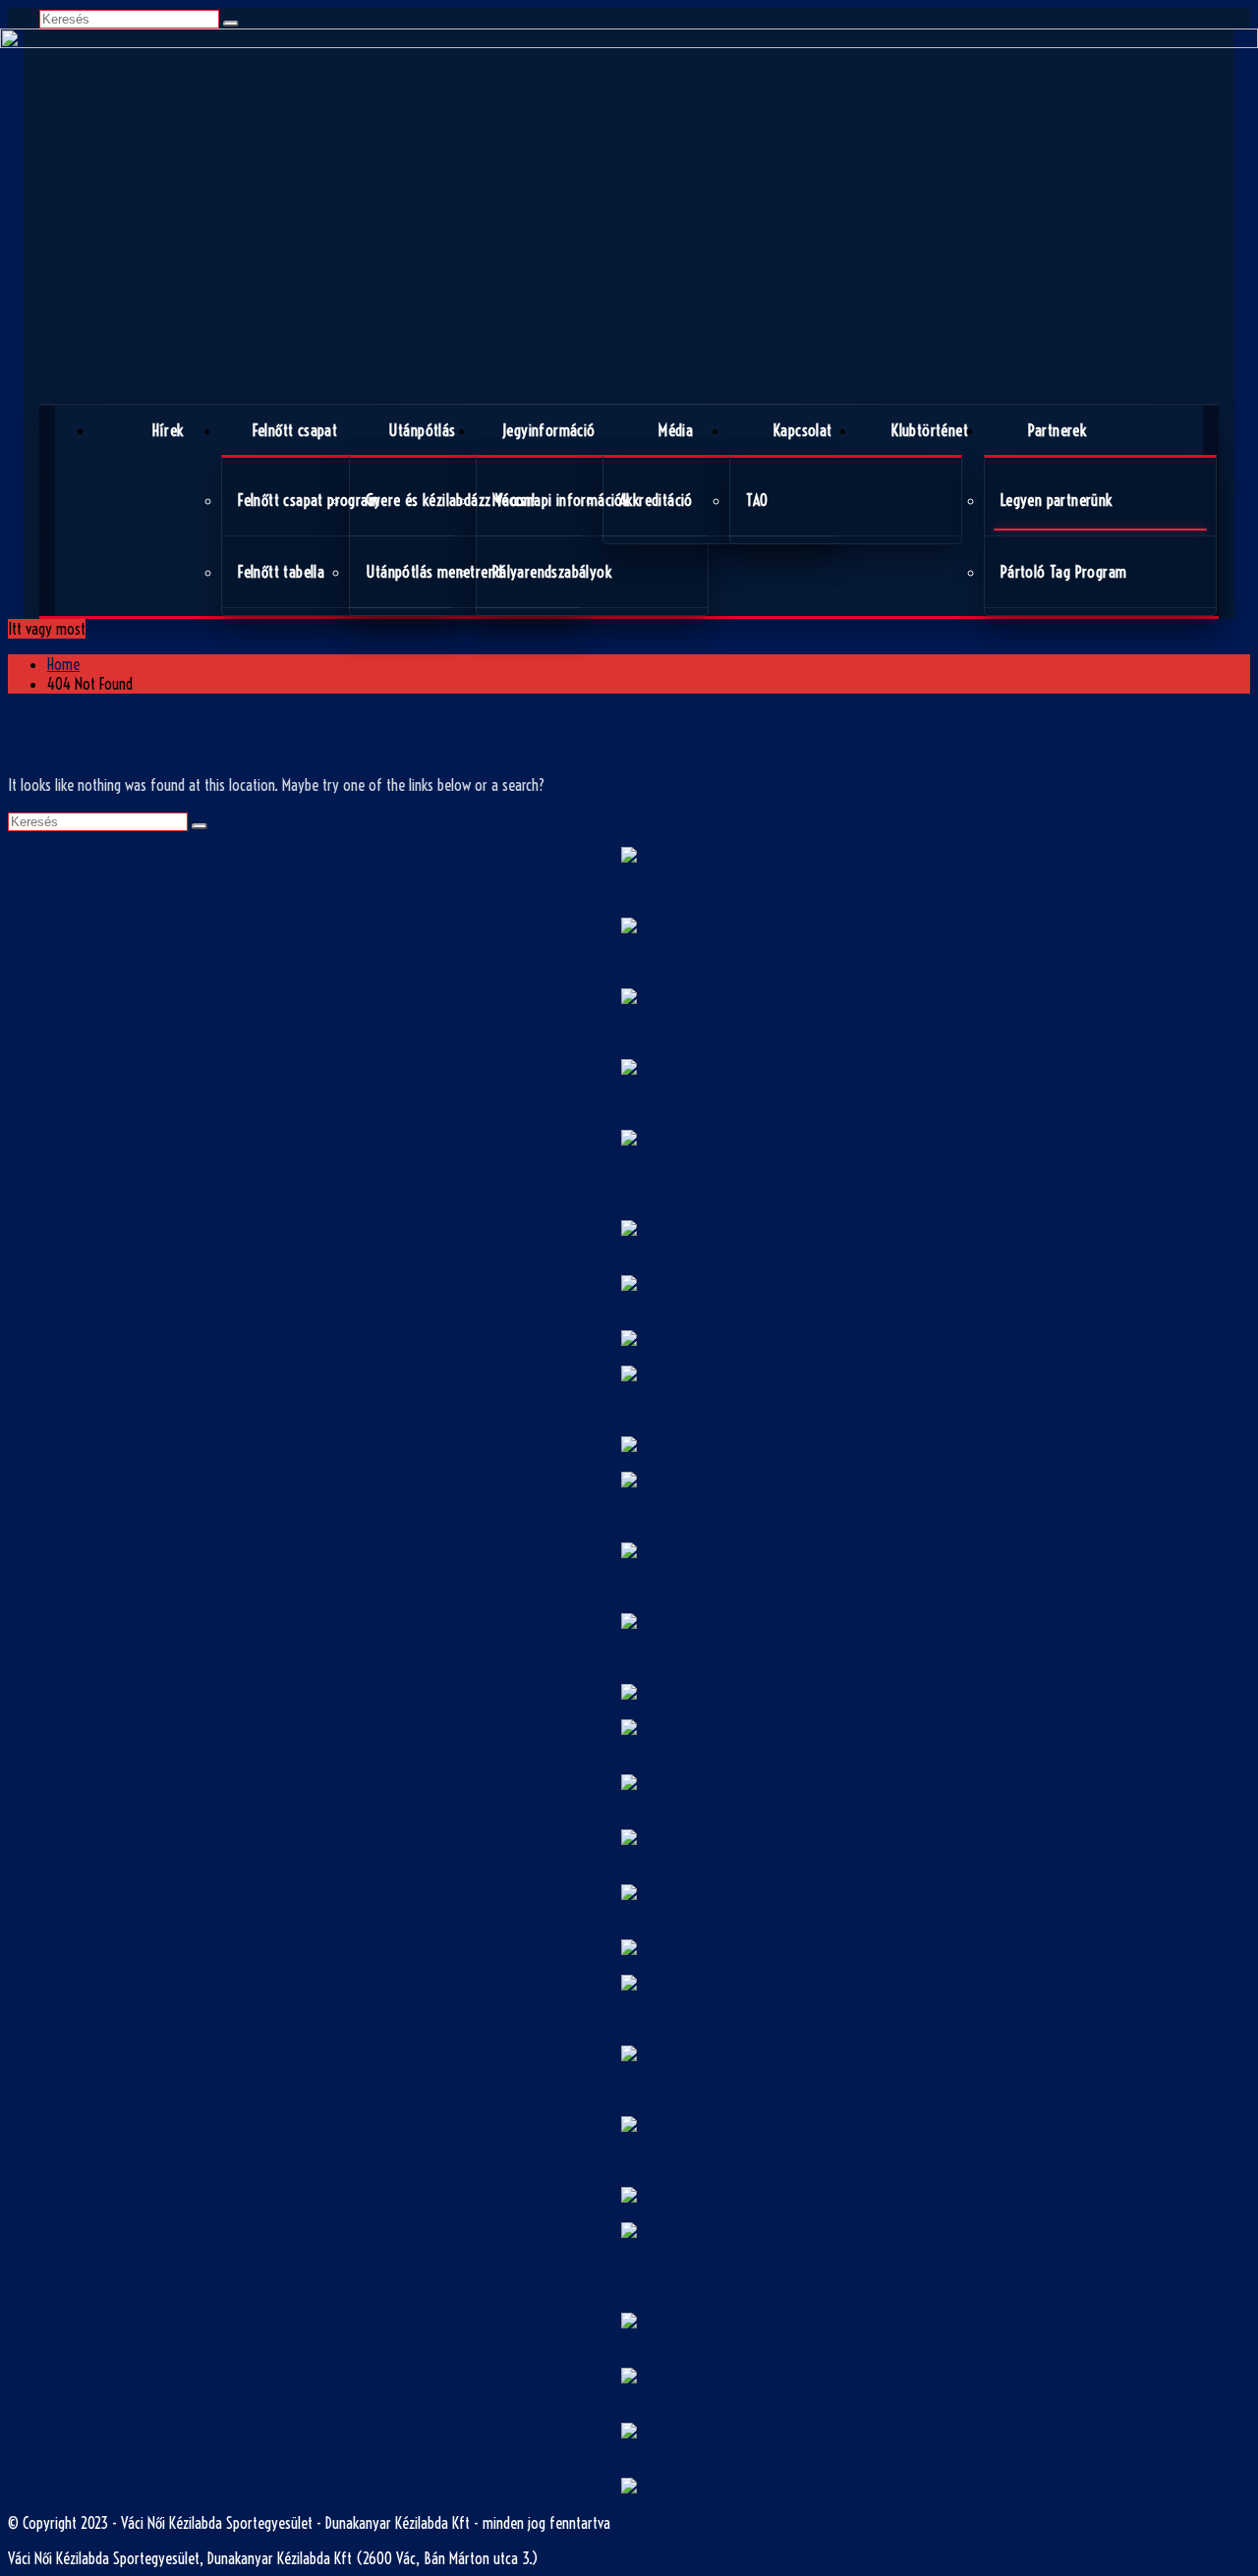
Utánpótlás (422, 430)
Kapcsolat (803, 430)
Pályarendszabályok (552, 572)
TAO (757, 500)
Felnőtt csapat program (309, 500)
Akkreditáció (656, 500)
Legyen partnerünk (1057, 500)
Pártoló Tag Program (1064, 572)
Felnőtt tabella (281, 572)
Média (676, 430)
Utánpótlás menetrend (434, 572)
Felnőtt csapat (295, 430)
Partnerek (1058, 430)
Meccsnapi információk (561, 500)
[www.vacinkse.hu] (629, 216)
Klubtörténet (930, 430)
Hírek (168, 430)
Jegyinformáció (549, 430)
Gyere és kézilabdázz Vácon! (451, 500)
